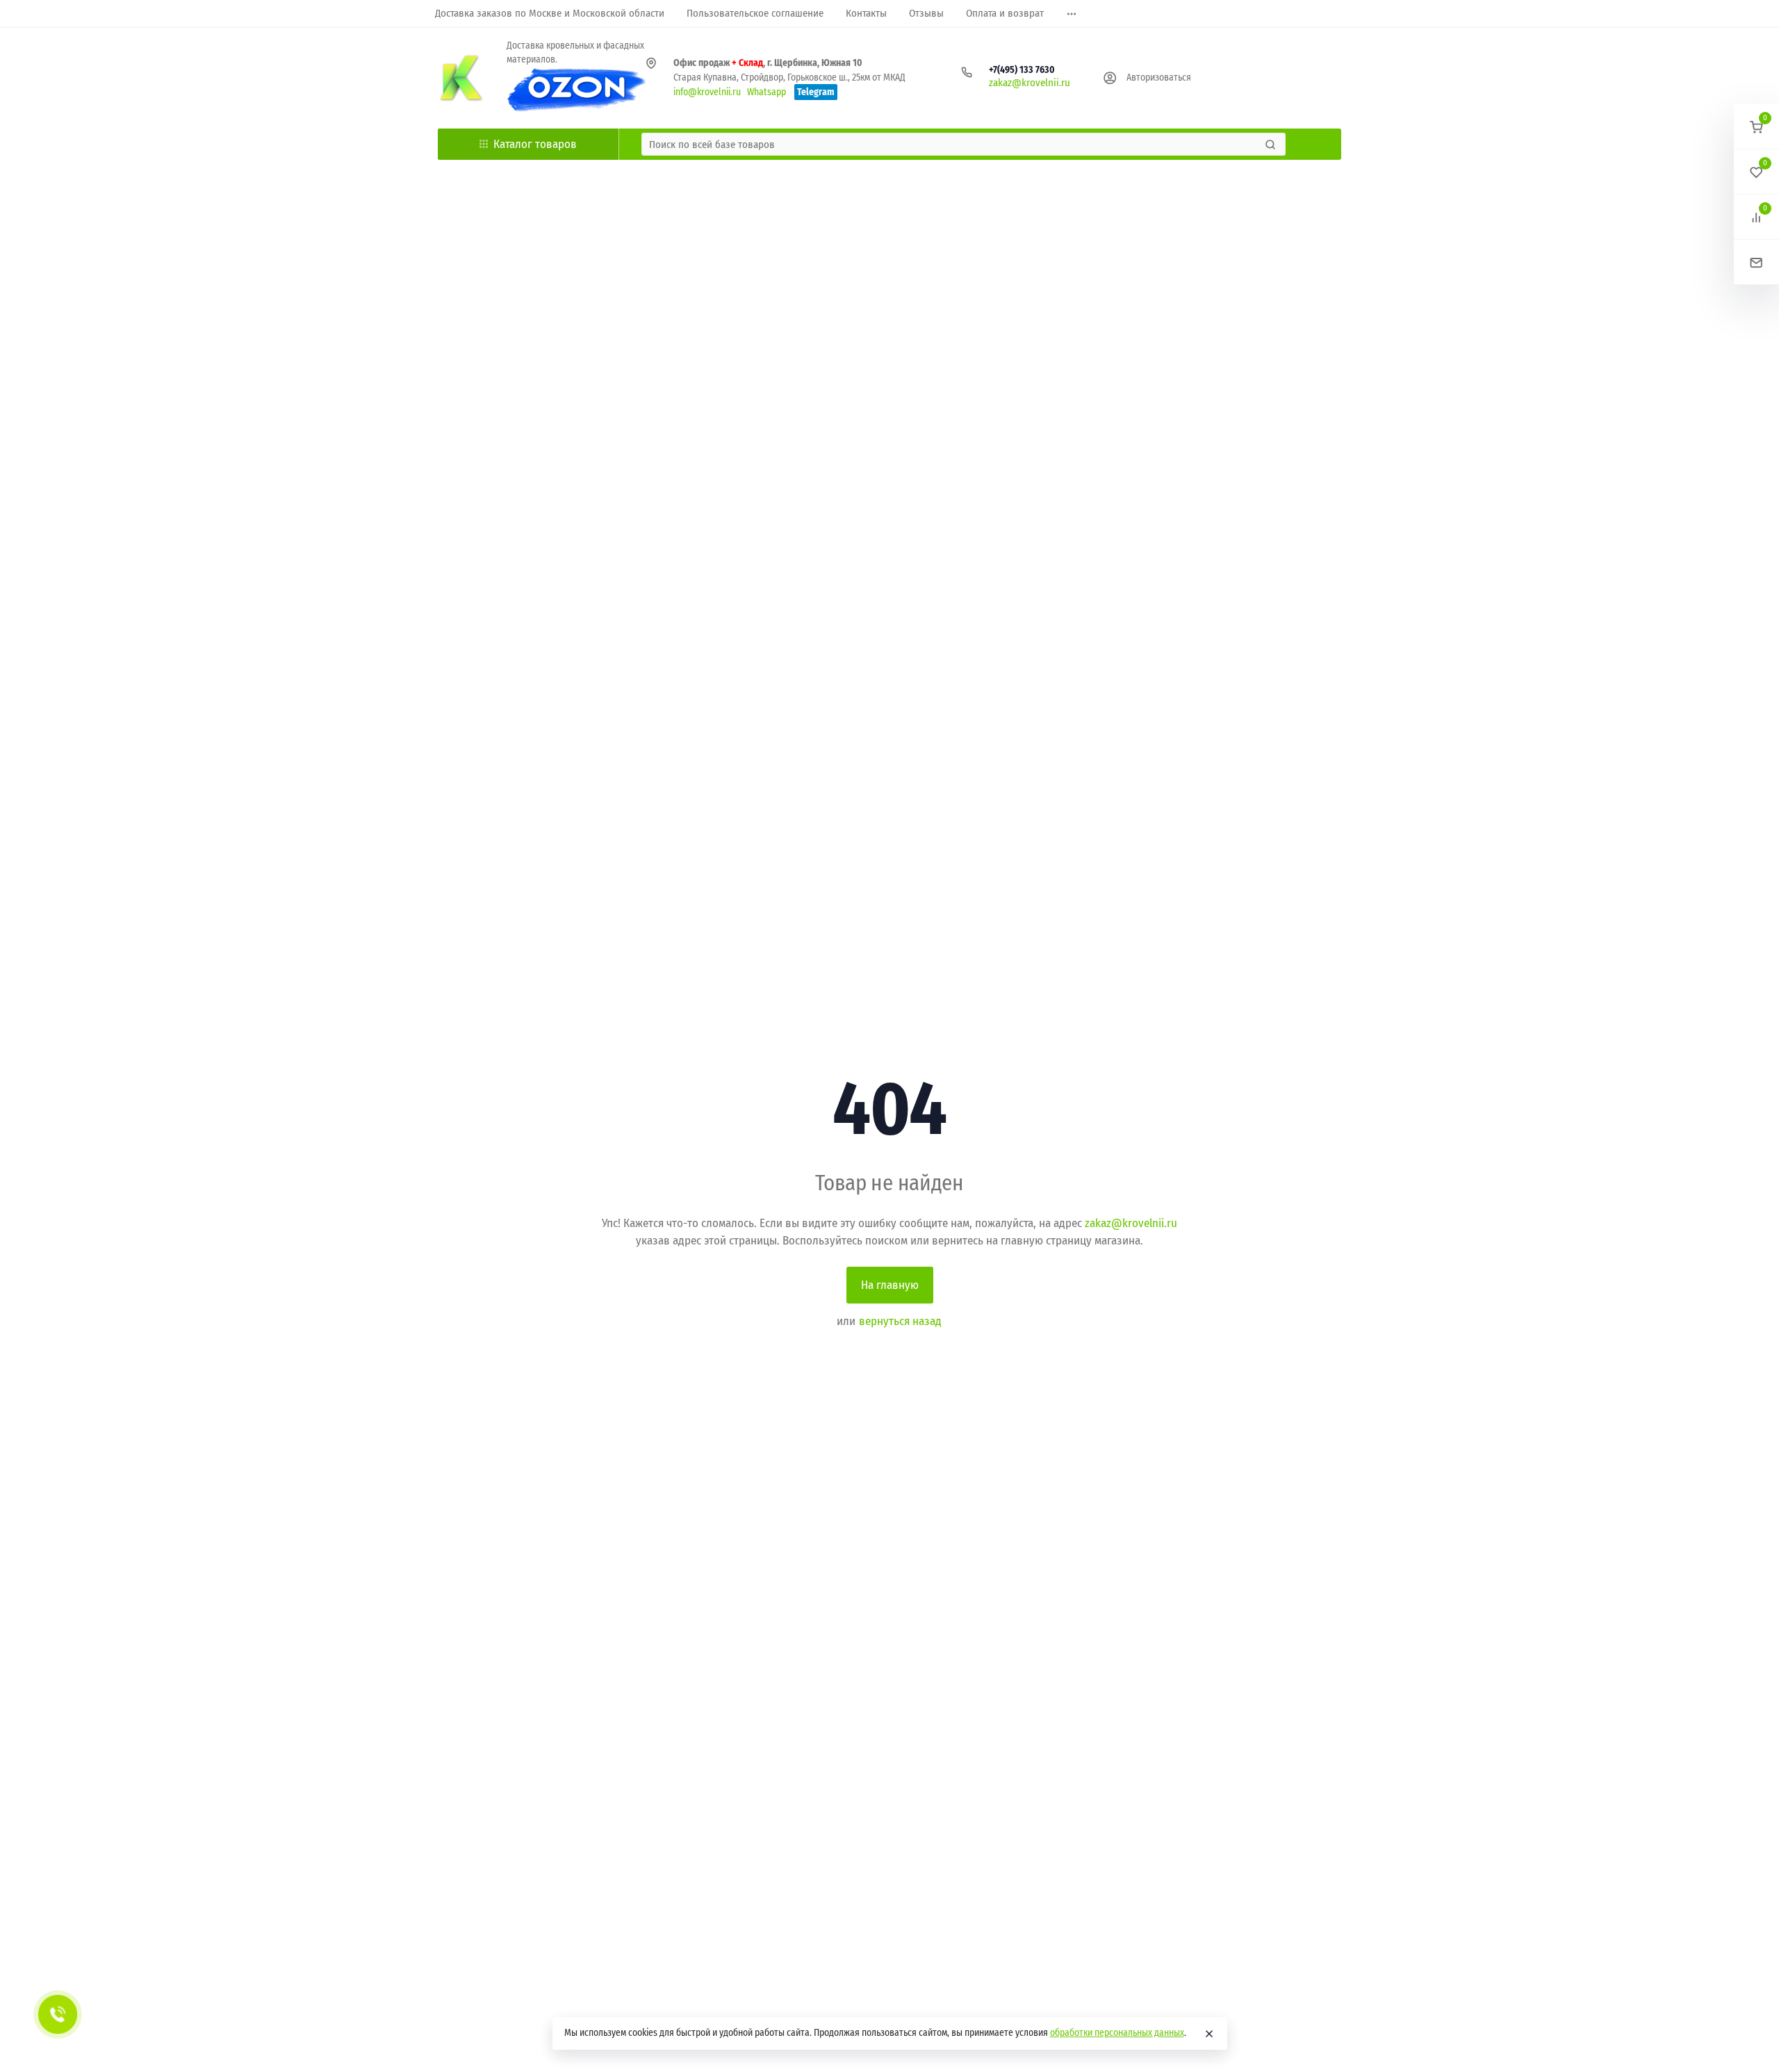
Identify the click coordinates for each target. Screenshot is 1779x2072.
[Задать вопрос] (1756, 262)
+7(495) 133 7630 (1022, 70)
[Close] (1209, 2034)
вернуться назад (900, 1321)
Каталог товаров (535, 144)
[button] (1756, 127)
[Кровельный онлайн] (461, 78)
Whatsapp (766, 92)
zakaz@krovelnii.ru (1030, 83)
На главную (890, 1285)
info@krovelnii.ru (707, 92)
